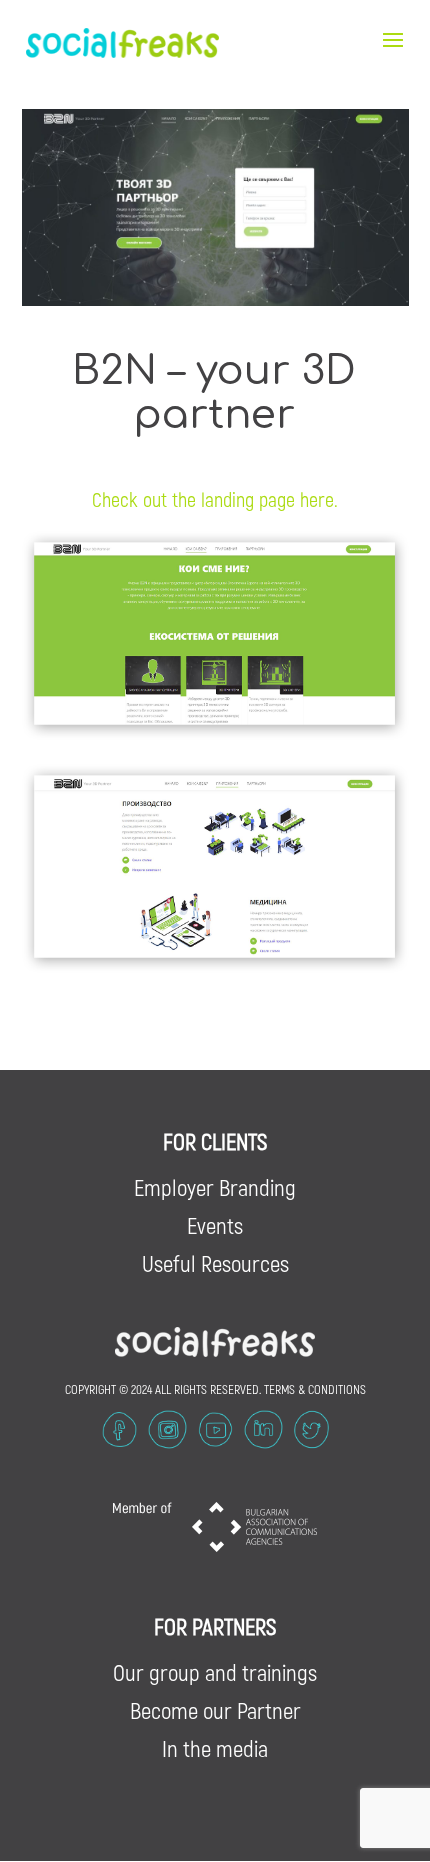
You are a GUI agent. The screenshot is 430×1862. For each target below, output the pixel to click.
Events (215, 1225)
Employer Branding (215, 1187)
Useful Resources (215, 1263)
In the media (215, 1748)
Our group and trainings (215, 1672)
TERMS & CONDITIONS (315, 1389)
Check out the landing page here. (215, 499)
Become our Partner (215, 1710)
